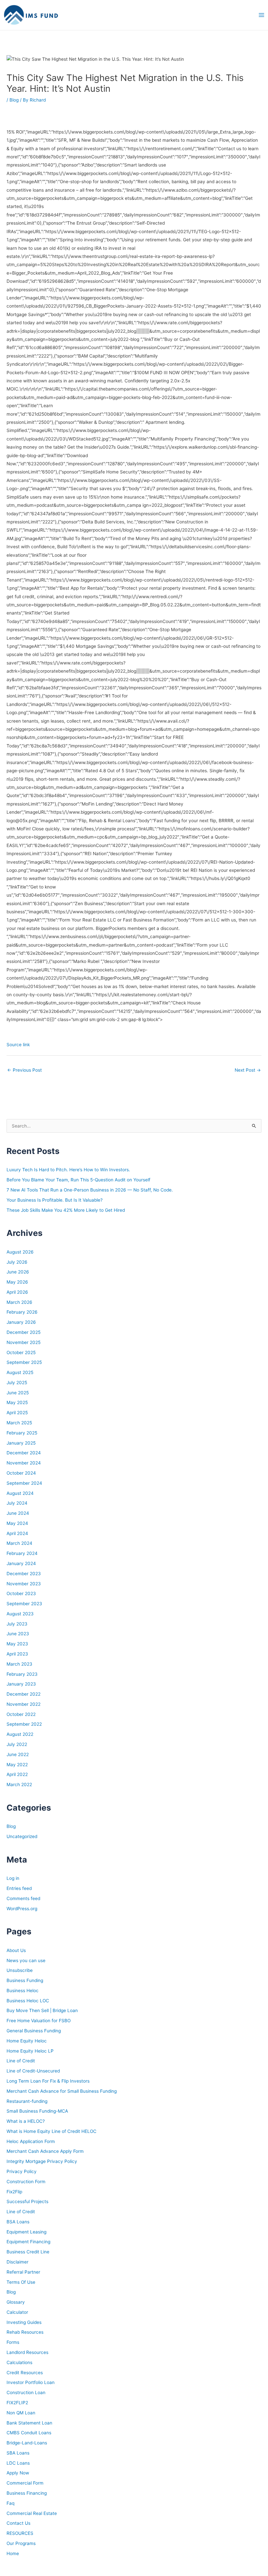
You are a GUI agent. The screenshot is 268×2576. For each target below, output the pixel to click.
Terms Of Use (21, 2282)
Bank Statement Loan (29, 2423)
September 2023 (24, 1604)
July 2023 (17, 1624)
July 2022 (17, 1744)
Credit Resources (25, 2373)
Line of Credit (21, 2061)
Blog (14, 100)
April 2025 (17, 1413)
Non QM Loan (21, 2413)
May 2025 (17, 1402)
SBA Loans (18, 2453)
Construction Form (26, 2182)
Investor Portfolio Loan (31, 2382)
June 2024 (18, 1513)
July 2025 (17, 1383)
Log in (13, 1878)
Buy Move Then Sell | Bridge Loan (42, 2010)
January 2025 (21, 1443)
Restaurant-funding (27, 2101)
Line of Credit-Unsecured (33, 2071)
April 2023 (17, 1654)
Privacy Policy (22, 2171)
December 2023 (24, 1574)
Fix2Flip (14, 2192)
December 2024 (24, 1453)
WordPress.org (22, 1909)
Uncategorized (22, 1836)
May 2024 (17, 1523)
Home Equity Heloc (27, 2041)
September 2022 (24, 1724)
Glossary (16, 2302)
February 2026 (22, 1312)
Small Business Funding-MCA (37, 2111)
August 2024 (20, 1493)
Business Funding (25, 1980)
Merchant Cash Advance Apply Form (45, 2151)
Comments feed (23, 1898)
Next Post (248, 1070)
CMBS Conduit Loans (29, 2433)
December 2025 (24, 1332)
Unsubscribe (20, 1970)
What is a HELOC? (26, 2121)
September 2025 (24, 1362)
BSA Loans (18, 2222)
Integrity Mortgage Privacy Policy (42, 2161)
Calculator (17, 2312)
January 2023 (21, 1684)
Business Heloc (23, 1991)
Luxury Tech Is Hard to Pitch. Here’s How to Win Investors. (68, 1170)
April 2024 (17, 1533)
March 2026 (19, 1302)
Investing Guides (24, 2322)
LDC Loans (18, 2463)
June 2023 (18, 1634)
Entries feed (19, 1888)
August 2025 (20, 1372)
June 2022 (18, 1754)
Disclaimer (17, 2262)
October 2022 (21, 1714)
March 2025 (19, 1423)
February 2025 (22, 1433)
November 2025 (24, 1342)
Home (13, 2553)
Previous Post (25, 1070)
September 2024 (24, 1483)
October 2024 (21, 1473)
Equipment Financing (28, 2242)
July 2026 (17, 1262)
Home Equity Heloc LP (30, 2051)
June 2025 (18, 1393)
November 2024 (24, 1463)
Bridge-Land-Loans (27, 2443)
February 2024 (22, 1553)
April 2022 (17, 1774)
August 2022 (20, 1734)
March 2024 (19, 1543)
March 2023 (19, 1664)
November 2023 (24, 1584)
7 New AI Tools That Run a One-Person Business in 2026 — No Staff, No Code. (90, 1190)
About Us (16, 1950)
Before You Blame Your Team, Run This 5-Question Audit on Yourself (78, 1180)
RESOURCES (20, 2533)
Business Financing (27, 2493)
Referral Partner (23, 2272)
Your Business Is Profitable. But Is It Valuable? (55, 1200)
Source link (18, 1045)
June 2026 (18, 1272)
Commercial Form (25, 2483)
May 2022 (17, 1765)
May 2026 (17, 1282)
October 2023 (21, 1593)
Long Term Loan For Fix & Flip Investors (48, 2081)
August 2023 (20, 1614)
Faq (10, 2503)
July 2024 (17, 1503)
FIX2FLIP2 (17, 2403)
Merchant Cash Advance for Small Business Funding (62, 2091)
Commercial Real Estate (32, 2513)
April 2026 (17, 1292)
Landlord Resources (27, 2352)
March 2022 (19, 1784)
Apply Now (18, 2473)
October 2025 (21, 1352)
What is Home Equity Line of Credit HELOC (51, 2131)
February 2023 (22, 1674)
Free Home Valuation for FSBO (39, 2021)
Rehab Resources (25, 2332)
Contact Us (18, 2523)
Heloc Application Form (31, 2141)
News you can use (26, 1960)
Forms (13, 2342)
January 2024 (21, 1563)
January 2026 (21, 1322)
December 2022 (24, 1694)
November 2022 (24, 1704)
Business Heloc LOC (28, 2001)
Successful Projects (27, 2201)
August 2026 (20, 1252)
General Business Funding (34, 2031)
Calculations (19, 2362)
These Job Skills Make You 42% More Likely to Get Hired (66, 1210)
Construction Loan (26, 2392)
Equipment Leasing (26, 2232)
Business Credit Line (28, 2252)
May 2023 (17, 1644)
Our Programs (21, 2543)
